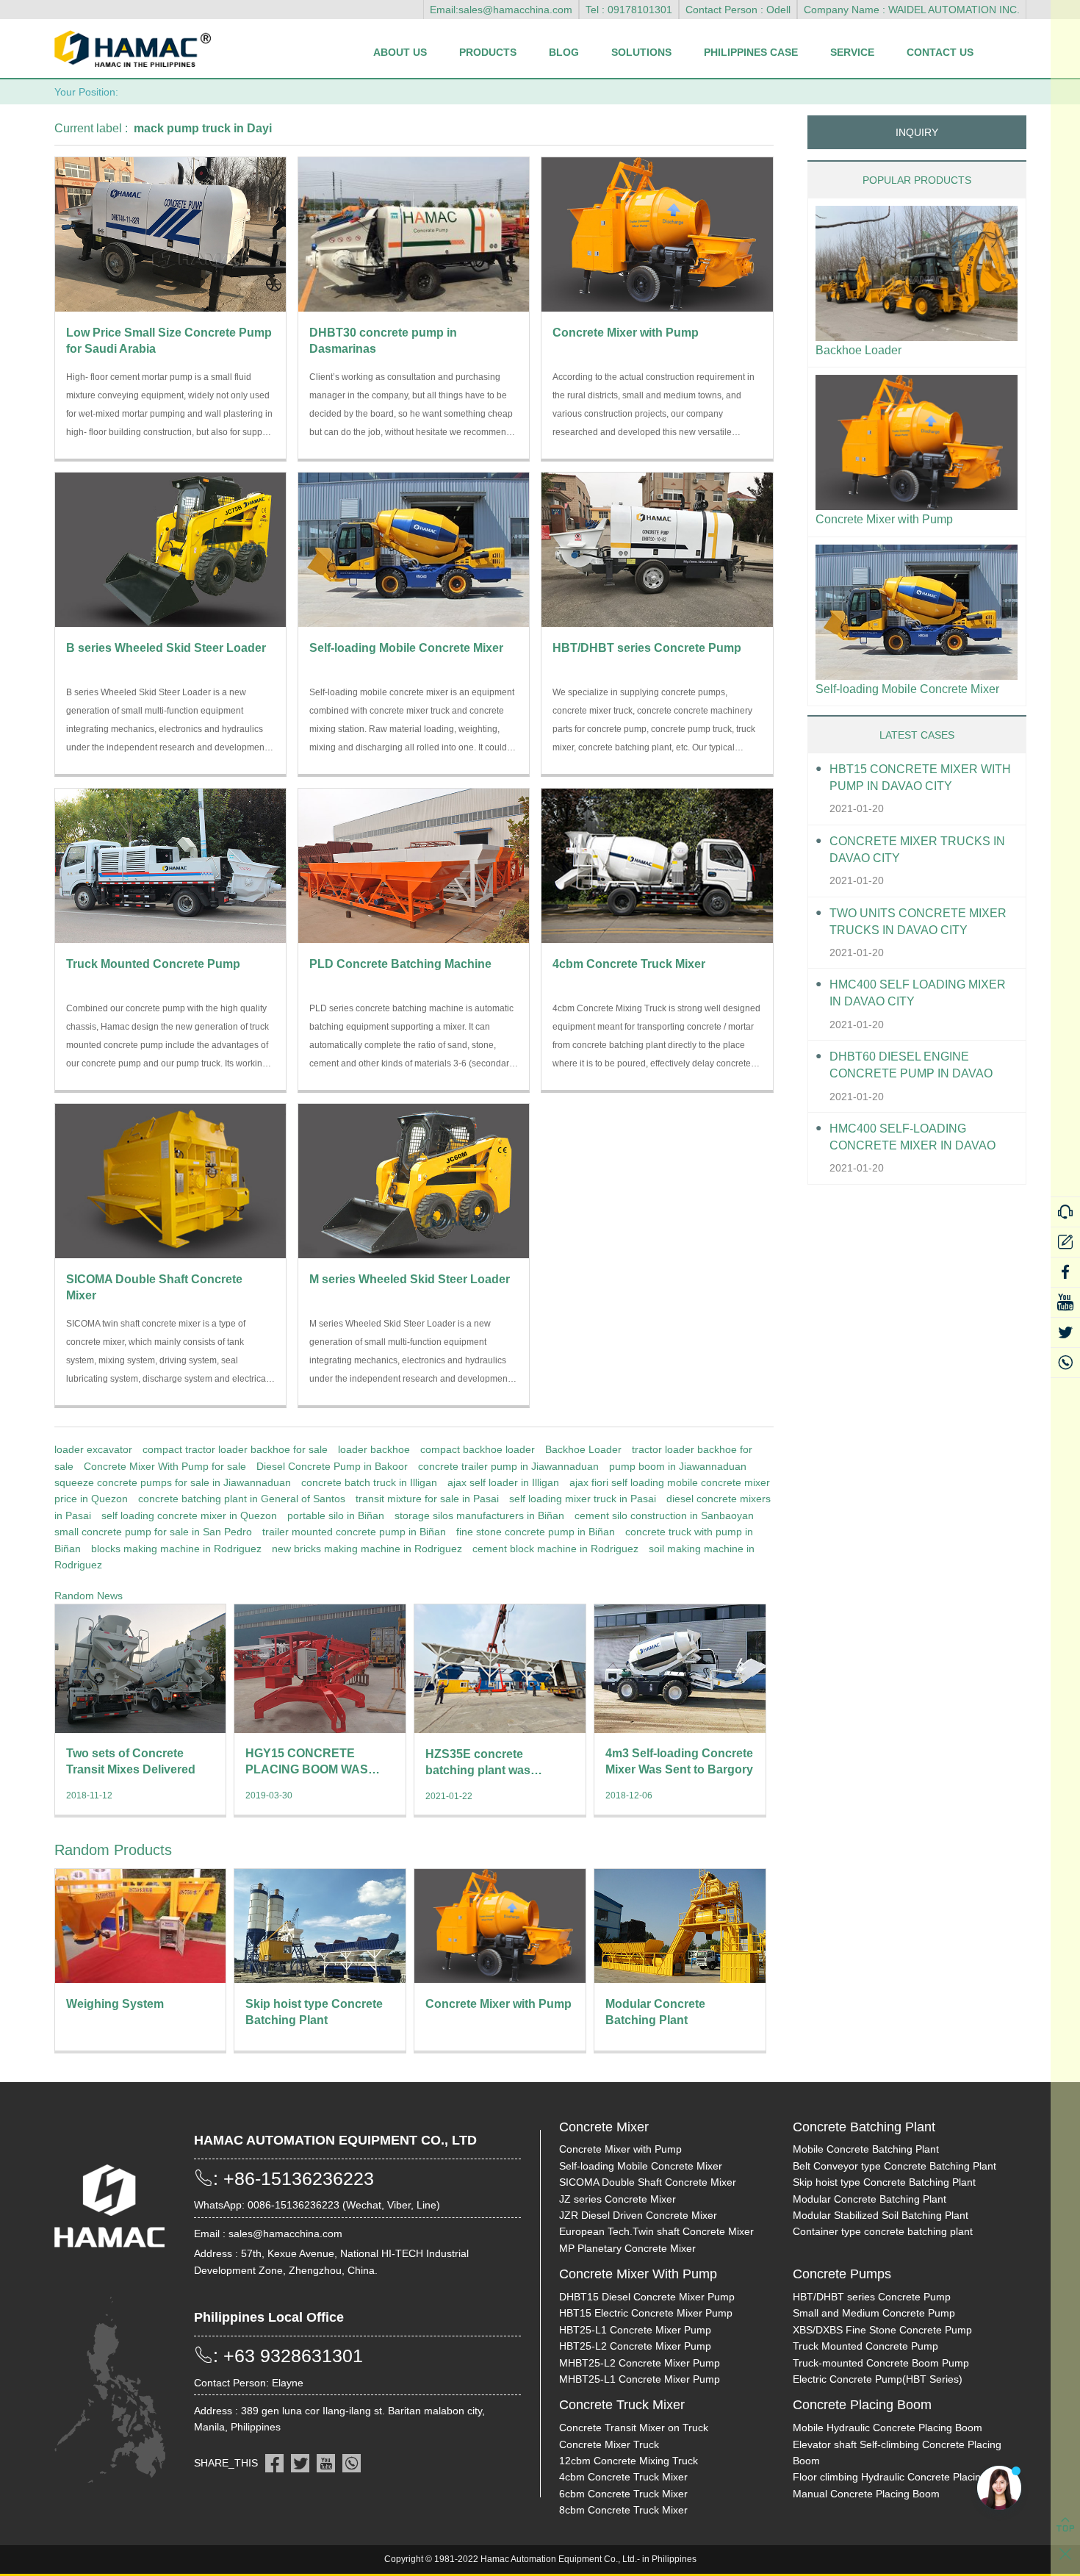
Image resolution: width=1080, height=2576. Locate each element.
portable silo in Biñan (336, 1515)
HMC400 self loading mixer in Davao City (918, 993)
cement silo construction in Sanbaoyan (664, 1515)
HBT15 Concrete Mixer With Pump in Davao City (920, 778)
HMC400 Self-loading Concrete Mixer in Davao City (912, 1138)
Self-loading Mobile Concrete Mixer (907, 689)
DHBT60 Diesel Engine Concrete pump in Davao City (911, 1066)
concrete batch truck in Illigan (369, 1482)
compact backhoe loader (478, 1449)
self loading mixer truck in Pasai (583, 1499)
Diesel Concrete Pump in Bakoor (332, 1466)
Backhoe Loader (583, 1449)
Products (488, 52)
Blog (564, 52)
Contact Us (940, 52)
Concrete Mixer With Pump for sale (165, 1466)
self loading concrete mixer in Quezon (189, 1515)
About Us (400, 52)
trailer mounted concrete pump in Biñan (354, 1532)
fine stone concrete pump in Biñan (536, 1532)
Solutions (641, 52)
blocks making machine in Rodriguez (176, 1549)
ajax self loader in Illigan (503, 1482)
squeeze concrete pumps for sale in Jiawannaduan (173, 1482)
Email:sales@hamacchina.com (501, 10)
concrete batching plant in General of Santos (242, 1499)
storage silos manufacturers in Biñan (479, 1515)
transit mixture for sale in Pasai (427, 1499)
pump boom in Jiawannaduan (678, 1466)
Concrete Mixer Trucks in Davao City (917, 850)
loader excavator (93, 1449)
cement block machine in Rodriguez (555, 1549)
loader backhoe (374, 1449)
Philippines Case (751, 52)
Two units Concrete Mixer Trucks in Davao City (918, 922)
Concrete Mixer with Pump (884, 519)
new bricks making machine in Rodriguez (367, 1549)
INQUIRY (917, 132)
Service (852, 52)
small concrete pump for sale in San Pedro (153, 1532)
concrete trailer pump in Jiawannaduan (508, 1466)
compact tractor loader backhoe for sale (235, 1449)
